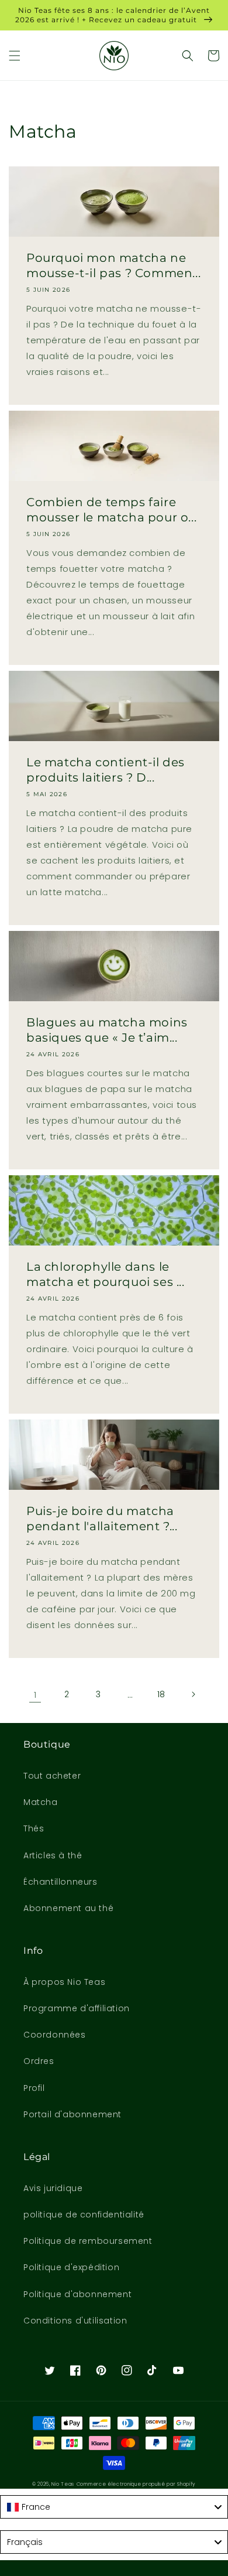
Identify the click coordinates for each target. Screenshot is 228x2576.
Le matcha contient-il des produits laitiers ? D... (106, 770)
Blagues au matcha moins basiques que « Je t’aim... (107, 1030)
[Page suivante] (193, 1694)
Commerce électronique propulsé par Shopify (136, 2484)
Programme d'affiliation (77, 2008)
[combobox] (114, 2507)
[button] (15, 56)
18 (161, 1694)
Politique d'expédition (71, 2267)
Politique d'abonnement (77, 2294)
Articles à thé (53, 1855)
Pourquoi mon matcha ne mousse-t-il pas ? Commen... (113, 265)
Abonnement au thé (68, 1908)
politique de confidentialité (84, 2215)
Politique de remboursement (88, 2241)
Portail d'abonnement (72, 2114)
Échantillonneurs (61, 1882)
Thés (34, 1828)
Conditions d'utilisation (75, 2321)
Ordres (39, 2061)
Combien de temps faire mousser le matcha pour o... (111, 510)
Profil (34, 2088)
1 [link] (35, 1695)
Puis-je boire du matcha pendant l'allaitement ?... (102, 1519)
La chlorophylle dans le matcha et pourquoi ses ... (106, 1274)
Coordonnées (55, 2035)
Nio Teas (63, 2484)
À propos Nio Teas (64, 1982)
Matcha (41, 1802)
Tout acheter (52, 1776)
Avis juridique (53, 2188)
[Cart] (213, 56)
